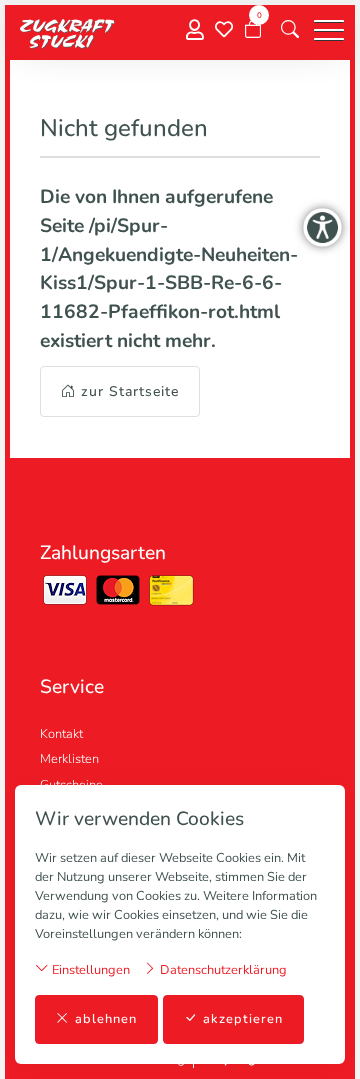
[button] (290, 30)
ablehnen (106, 1019)
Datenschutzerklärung (222, 970)
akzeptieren (243, 1019)
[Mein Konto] (195, 30)
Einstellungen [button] (89, 970)
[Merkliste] (224, 30)
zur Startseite (130, 391)
